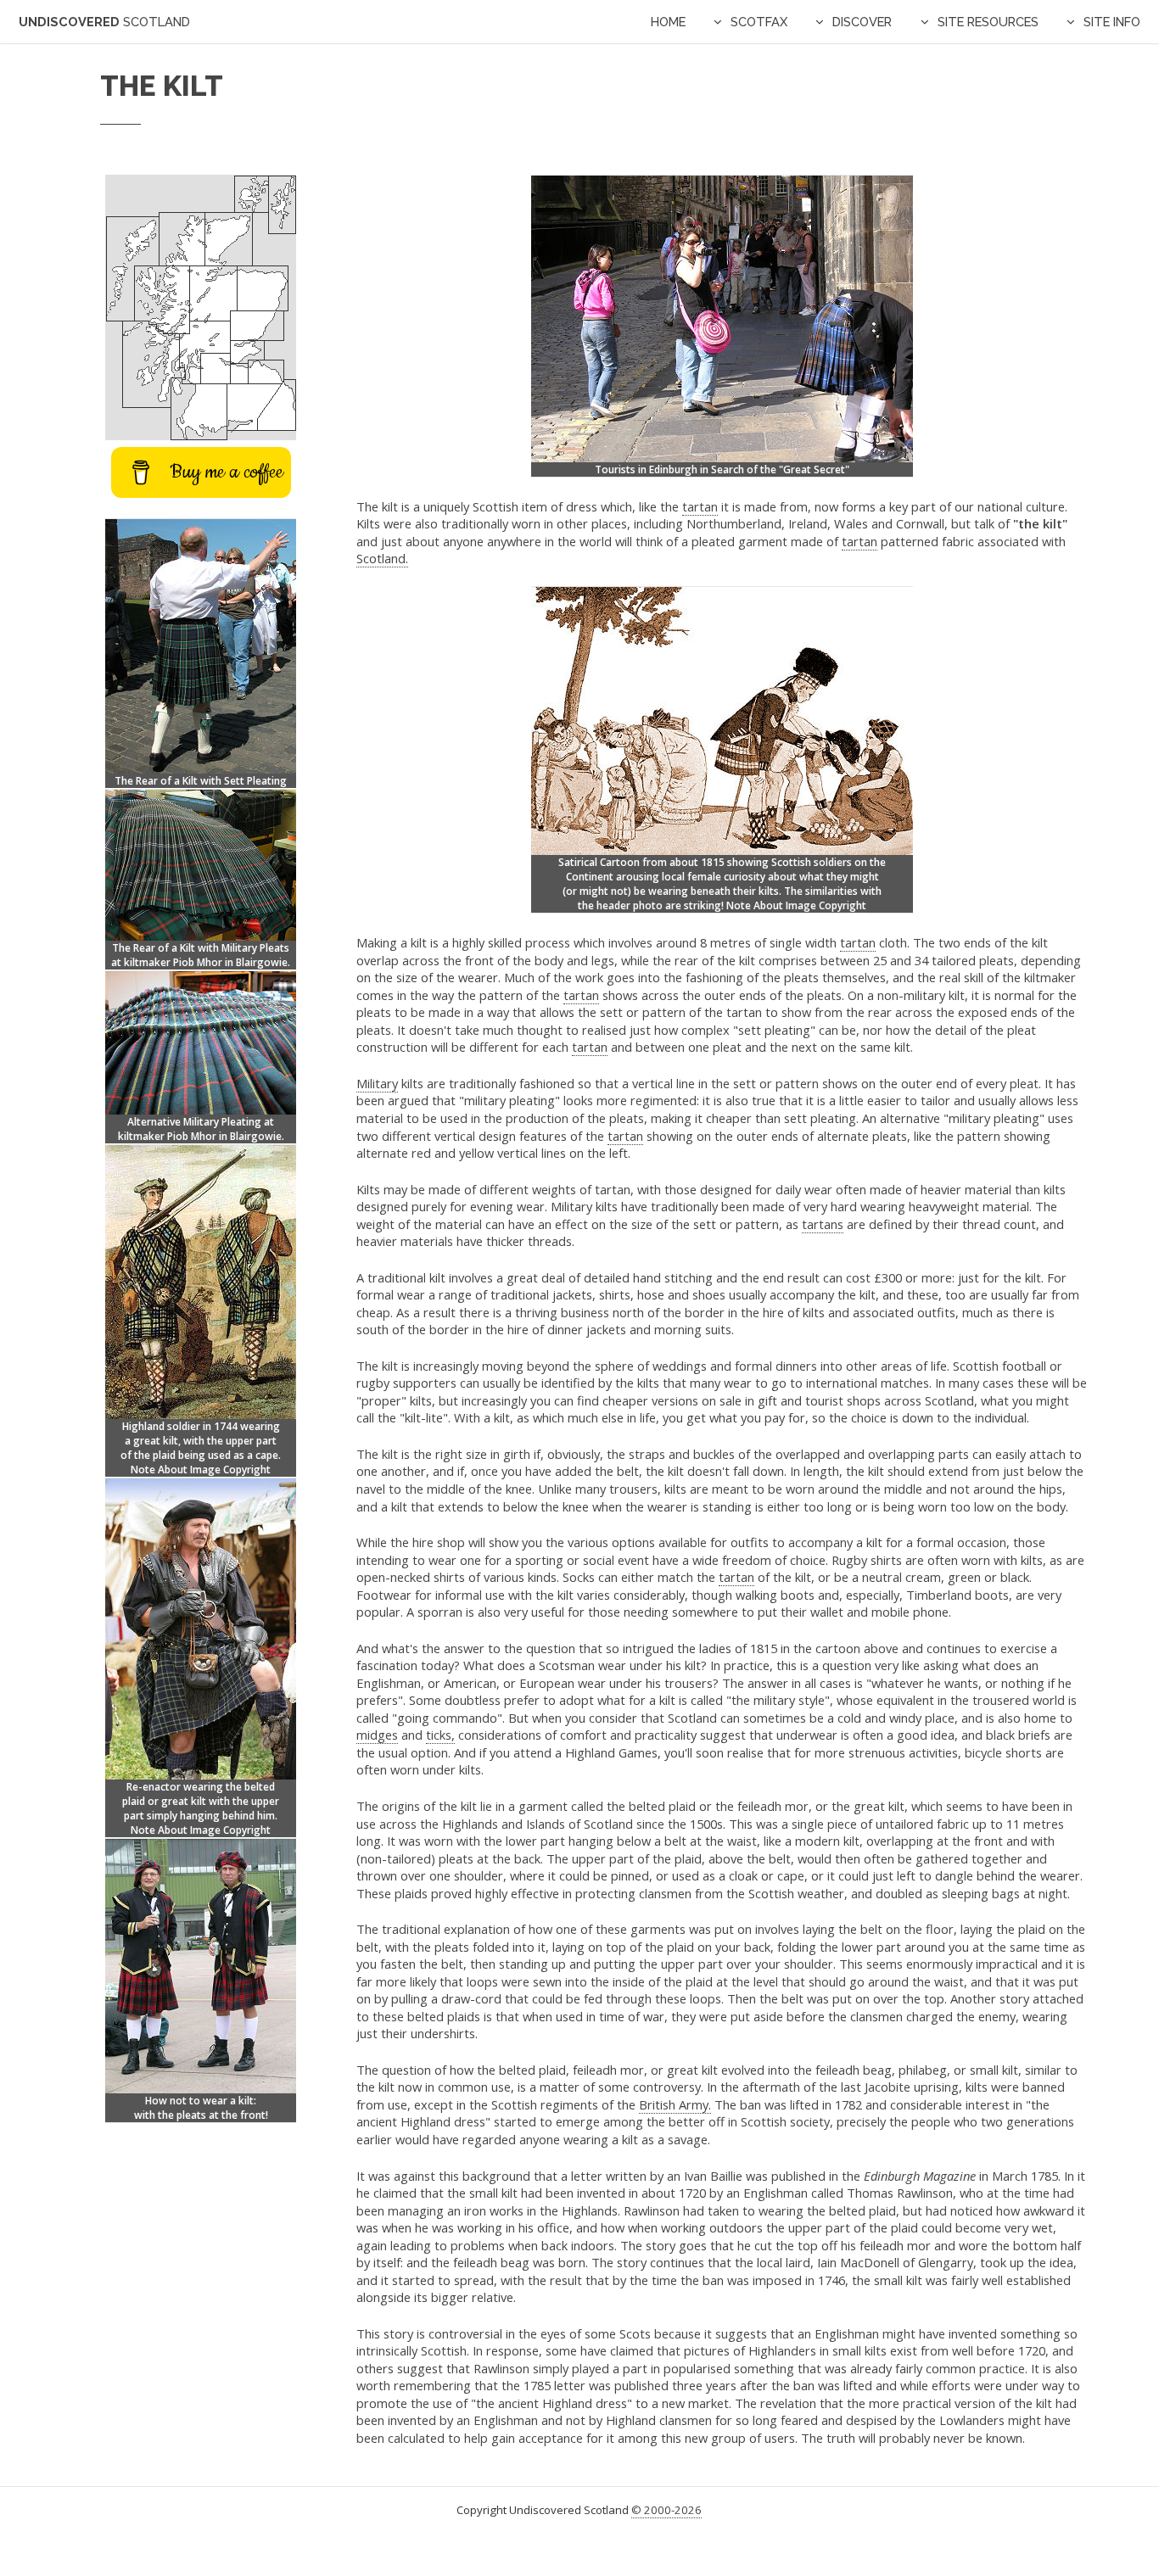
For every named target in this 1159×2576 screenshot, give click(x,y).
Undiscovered (104, 22)
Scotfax (759, 22)
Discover (862, 22)
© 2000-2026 (666, 2510)
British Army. (675, 2104)
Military (377, 1083)
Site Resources (988, 22)
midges (377, 1735)
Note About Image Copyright (796, 905)
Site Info (1112, 22)
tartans (823, 1224)
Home (668, 22)
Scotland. (382, 558)
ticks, (440, 1735)
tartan (700, 506)
